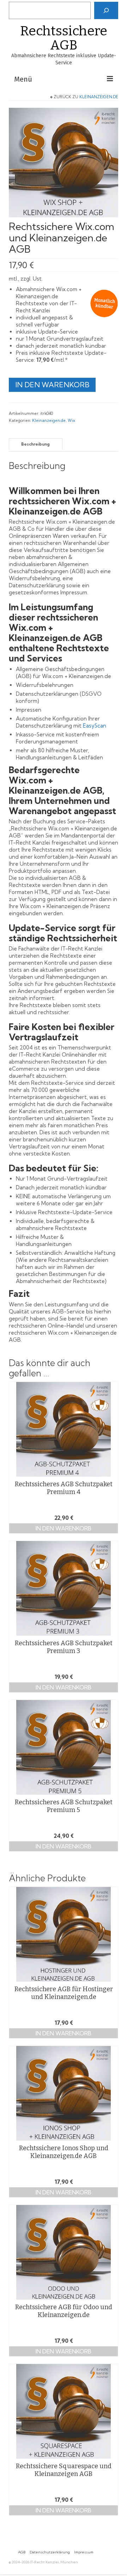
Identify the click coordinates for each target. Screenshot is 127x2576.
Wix (71, 420)
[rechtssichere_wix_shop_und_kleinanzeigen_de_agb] (64, 162)
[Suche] (106, 10)
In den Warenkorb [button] (64, 1528)
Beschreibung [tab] (35, 444)
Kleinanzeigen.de (99, 97)
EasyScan (95, 726)
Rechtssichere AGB (64, 38)
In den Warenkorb (52, 385)
